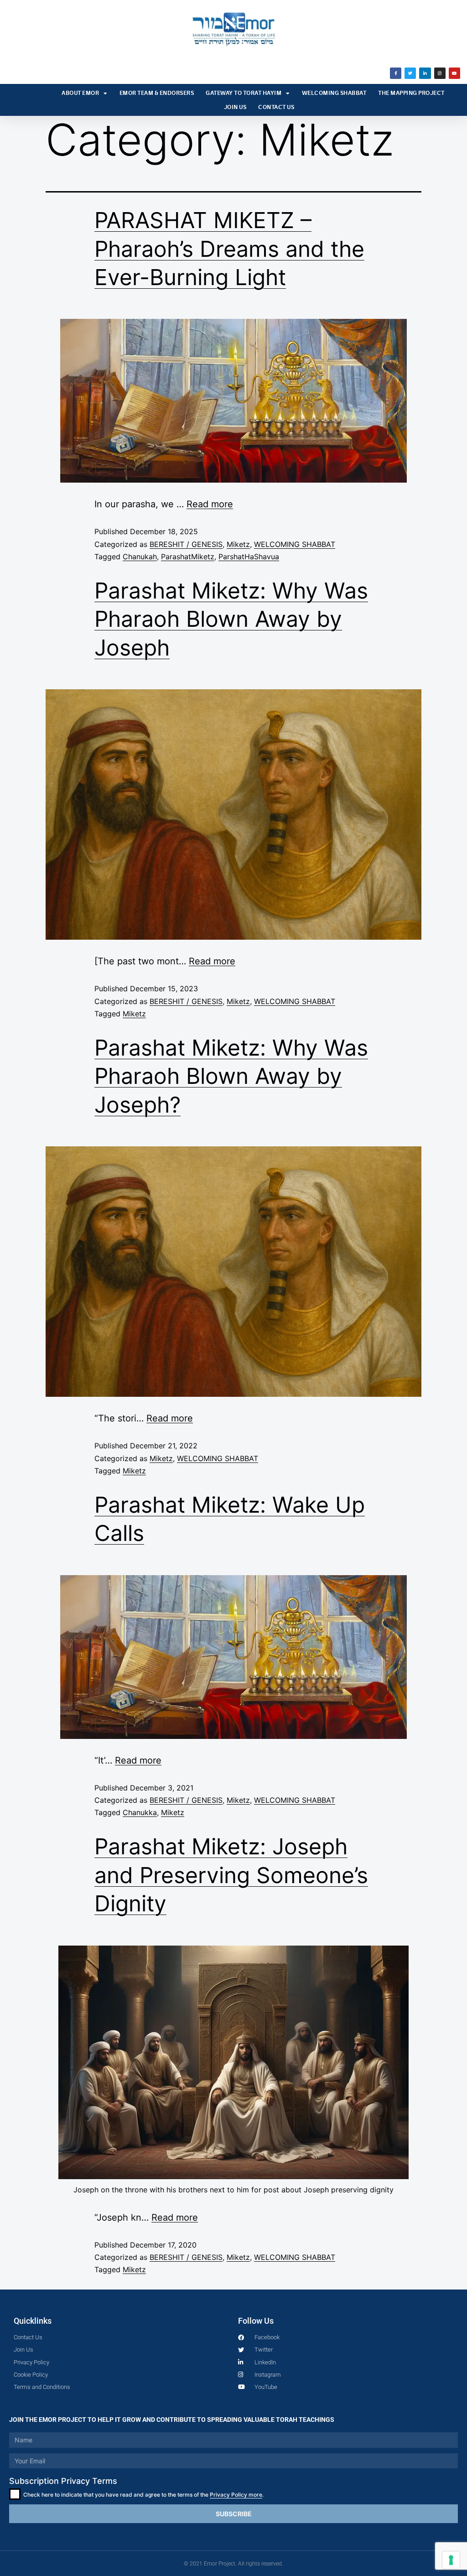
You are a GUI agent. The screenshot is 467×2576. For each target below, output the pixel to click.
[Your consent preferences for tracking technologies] (451, 2560)
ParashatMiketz (188, 557)
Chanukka (140, 1812)
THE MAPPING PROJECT (411, 93)
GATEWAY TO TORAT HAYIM (244, 93)
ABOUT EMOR (80, 93)
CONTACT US (276, 107)
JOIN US (235, 107)
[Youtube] (454, 73)
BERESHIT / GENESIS (186, 544)
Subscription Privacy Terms (63, 2481)
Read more (210, 504)
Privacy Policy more (236, 2495)
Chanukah (140, 557)
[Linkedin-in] (425, 73)
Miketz (238, 544)
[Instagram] (440, 73)
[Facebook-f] (396, 73)
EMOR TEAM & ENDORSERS (157, 93)
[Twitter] (410, 73)
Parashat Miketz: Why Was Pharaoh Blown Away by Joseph (231, 619)
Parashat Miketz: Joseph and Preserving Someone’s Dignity (231, 1875)
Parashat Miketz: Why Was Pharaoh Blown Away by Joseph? (231, 1076)
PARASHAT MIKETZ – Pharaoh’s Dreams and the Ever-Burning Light (229, 249)
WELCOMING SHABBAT (334, 93)
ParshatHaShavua (249, 557)
